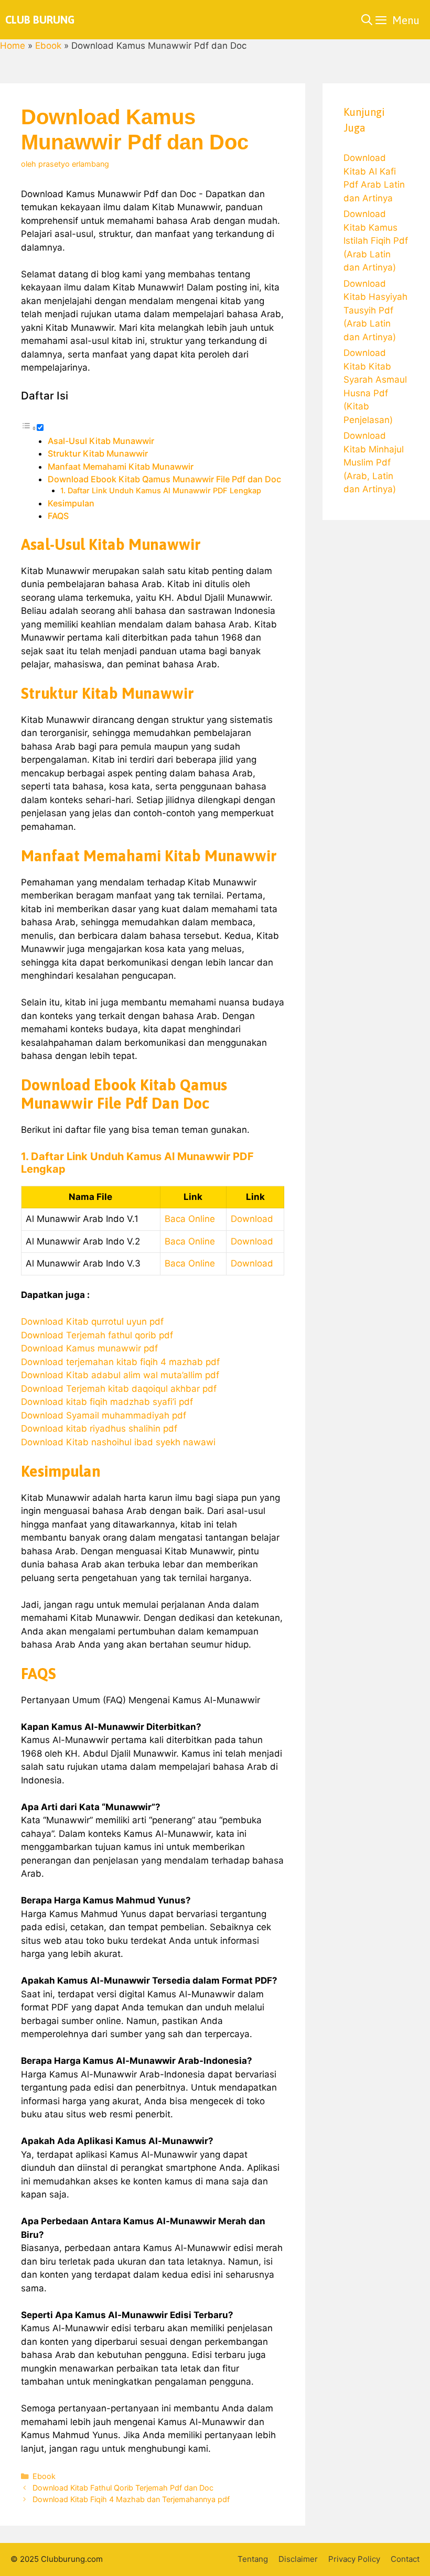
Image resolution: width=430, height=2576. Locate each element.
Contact (405, 2559)
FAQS (58, 516)
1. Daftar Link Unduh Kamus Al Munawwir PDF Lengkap (161, 491)
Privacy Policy (354, 2559)
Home (13, 46)
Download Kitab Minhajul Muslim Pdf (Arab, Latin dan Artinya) (374, 462)
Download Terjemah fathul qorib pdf (97, 1335)
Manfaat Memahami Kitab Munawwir (121, 467)
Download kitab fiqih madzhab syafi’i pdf (107, 1402)
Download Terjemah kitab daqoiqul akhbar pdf (119, 1389)
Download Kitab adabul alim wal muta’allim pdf (120, 1375)
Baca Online (190, 1219)
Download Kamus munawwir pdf (89, 1348)
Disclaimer (298, 2559)
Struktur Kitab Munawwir (98, 453)
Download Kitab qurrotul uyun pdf (92, 1322)
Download (252, 1219)
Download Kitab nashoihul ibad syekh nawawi (118, 1442)
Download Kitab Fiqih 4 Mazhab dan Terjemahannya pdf (131, 2499)
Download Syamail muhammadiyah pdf (104, 1415)
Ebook (48, 46)
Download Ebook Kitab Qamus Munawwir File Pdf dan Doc (164, 479)
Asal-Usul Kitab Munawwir (101, 441)
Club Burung (40, 20)
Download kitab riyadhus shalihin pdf (99, 1428)
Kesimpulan (71, 503)
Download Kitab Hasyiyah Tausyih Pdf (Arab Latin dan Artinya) (375, 310)
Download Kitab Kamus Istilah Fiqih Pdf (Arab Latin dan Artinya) (376, 241)
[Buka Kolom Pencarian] (367, 20)
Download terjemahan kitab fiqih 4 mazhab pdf (120, 1362)
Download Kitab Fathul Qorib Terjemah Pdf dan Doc (123, 2488)
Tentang (253, 2559)
